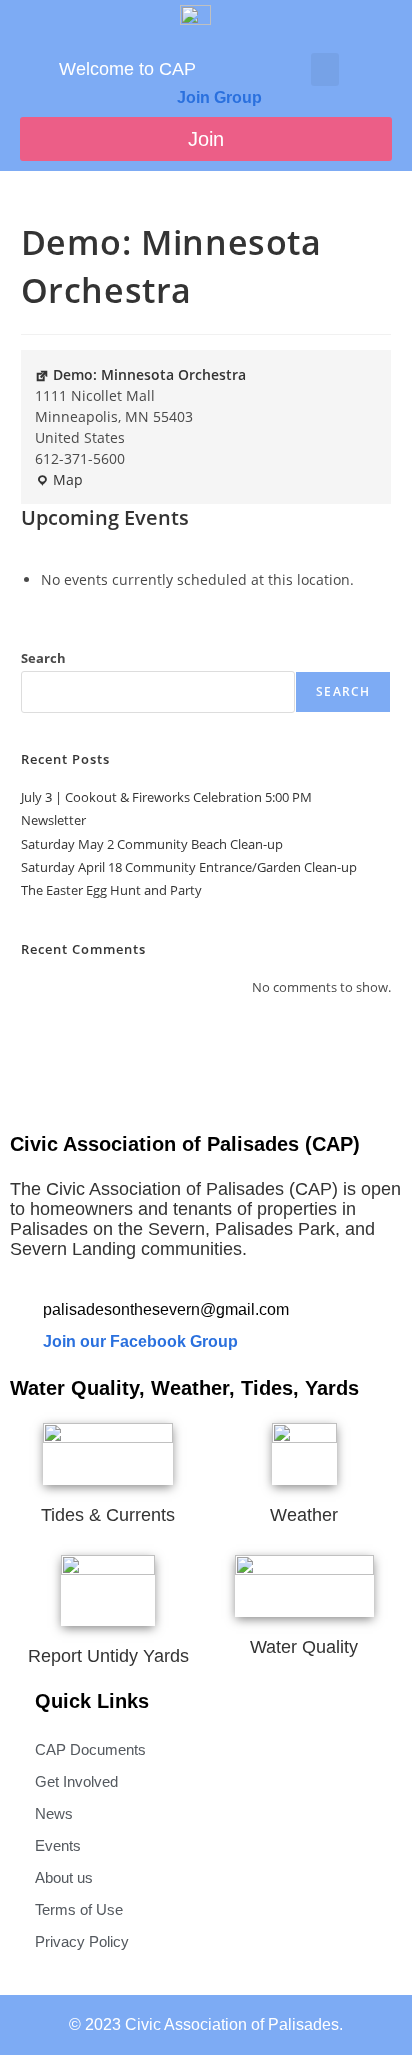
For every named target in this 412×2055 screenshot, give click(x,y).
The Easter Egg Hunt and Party (111, 890)
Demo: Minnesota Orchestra (149, 374)
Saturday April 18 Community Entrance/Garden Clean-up (189, 867)
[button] (325, 69)
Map (59, 479)
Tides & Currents (108, 1515)
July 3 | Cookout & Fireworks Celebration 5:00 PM (166, 797)
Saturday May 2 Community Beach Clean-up (152, 844)
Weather (304, 1515)
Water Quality (304, 1647)
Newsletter (53, 820)
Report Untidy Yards (108, 1656)
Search (43, 658)
